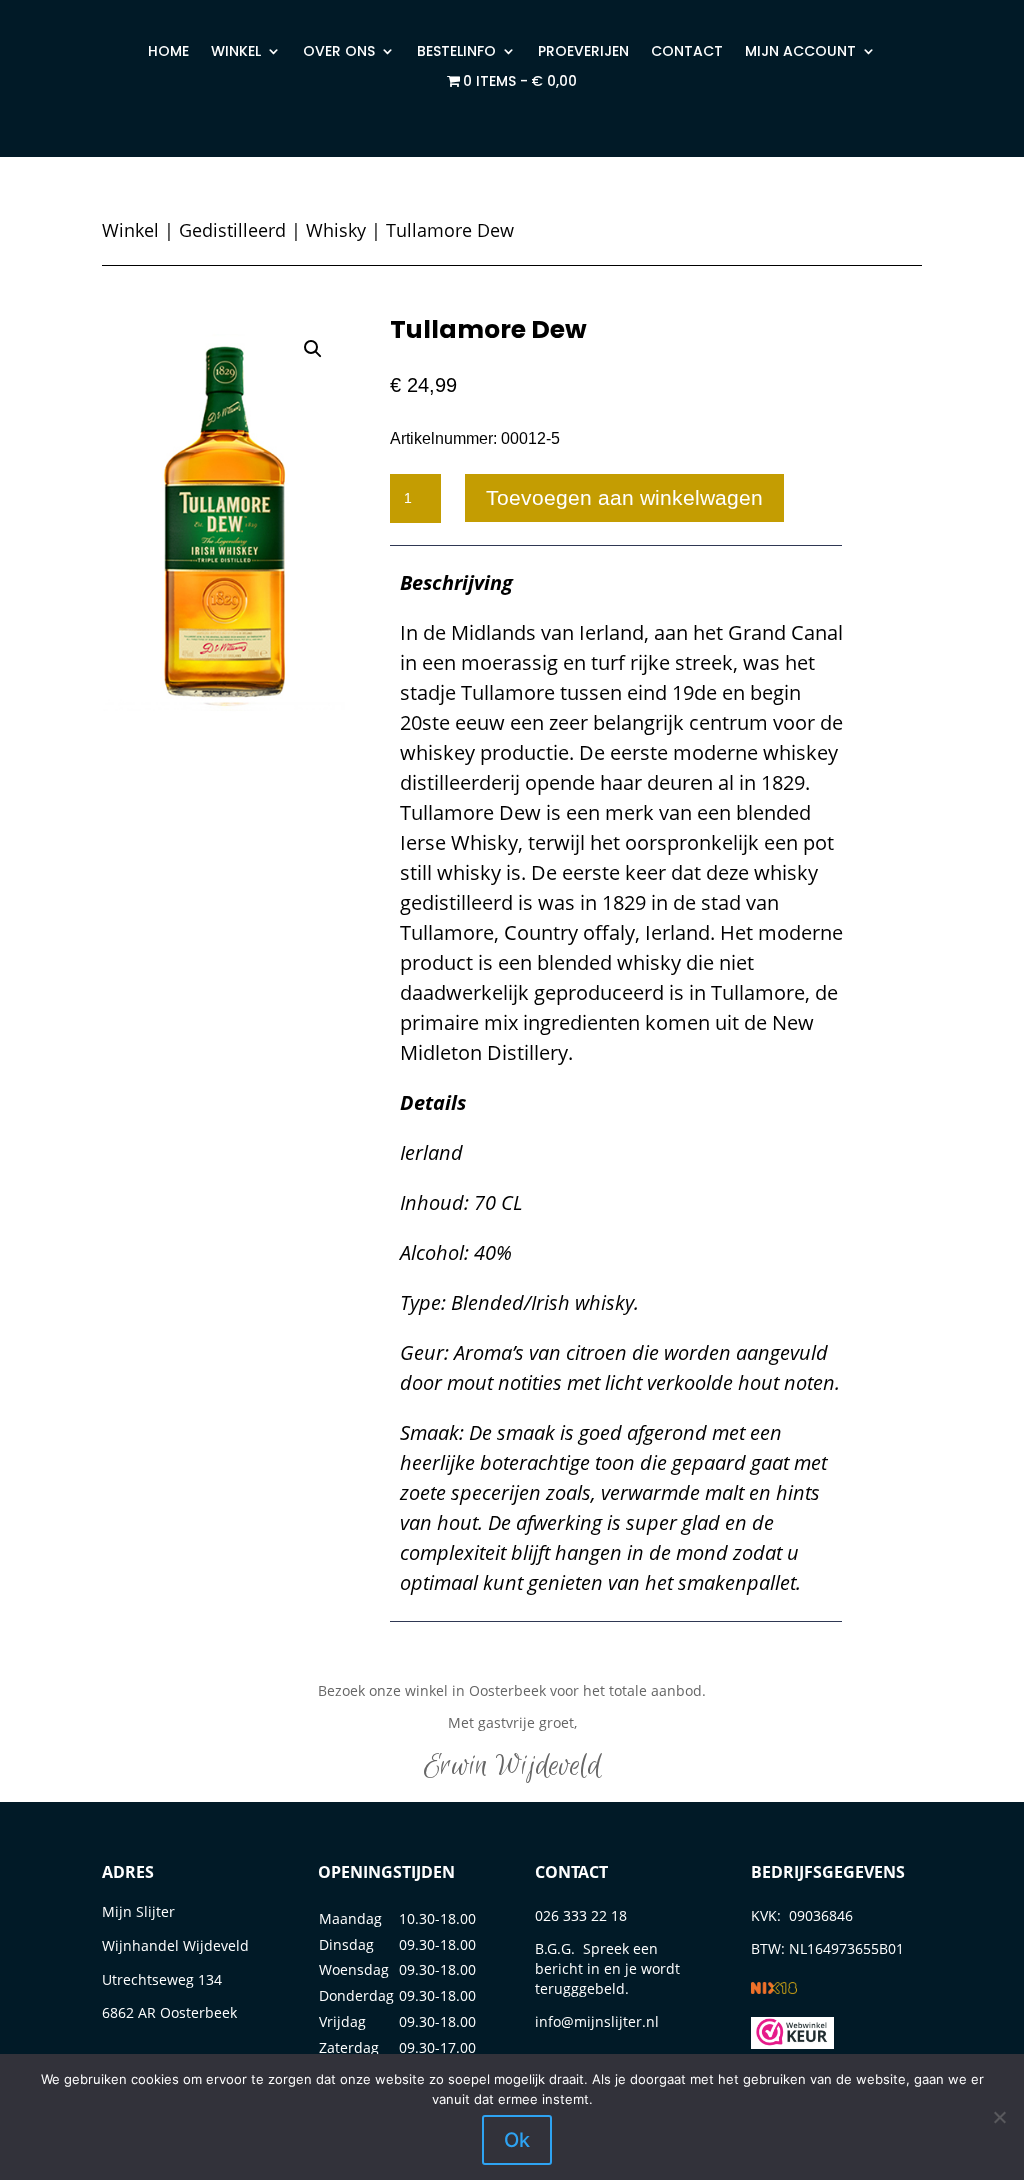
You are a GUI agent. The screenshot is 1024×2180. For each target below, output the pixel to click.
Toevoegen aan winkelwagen (624, 497)
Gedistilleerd (232, 230)
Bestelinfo (456, 52)
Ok (517, 2140)
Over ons (339, 52)
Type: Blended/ (465, 1302)
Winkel (236, 52)
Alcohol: (437, 1252)
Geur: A (432, 1352)
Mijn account (800, 52)
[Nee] (999, 2117)
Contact (687, 52)
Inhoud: (437, 1202)
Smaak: (434, 1432)
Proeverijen (583, 52)
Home (168, 52)
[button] (313, 349)
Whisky (336, 230)
